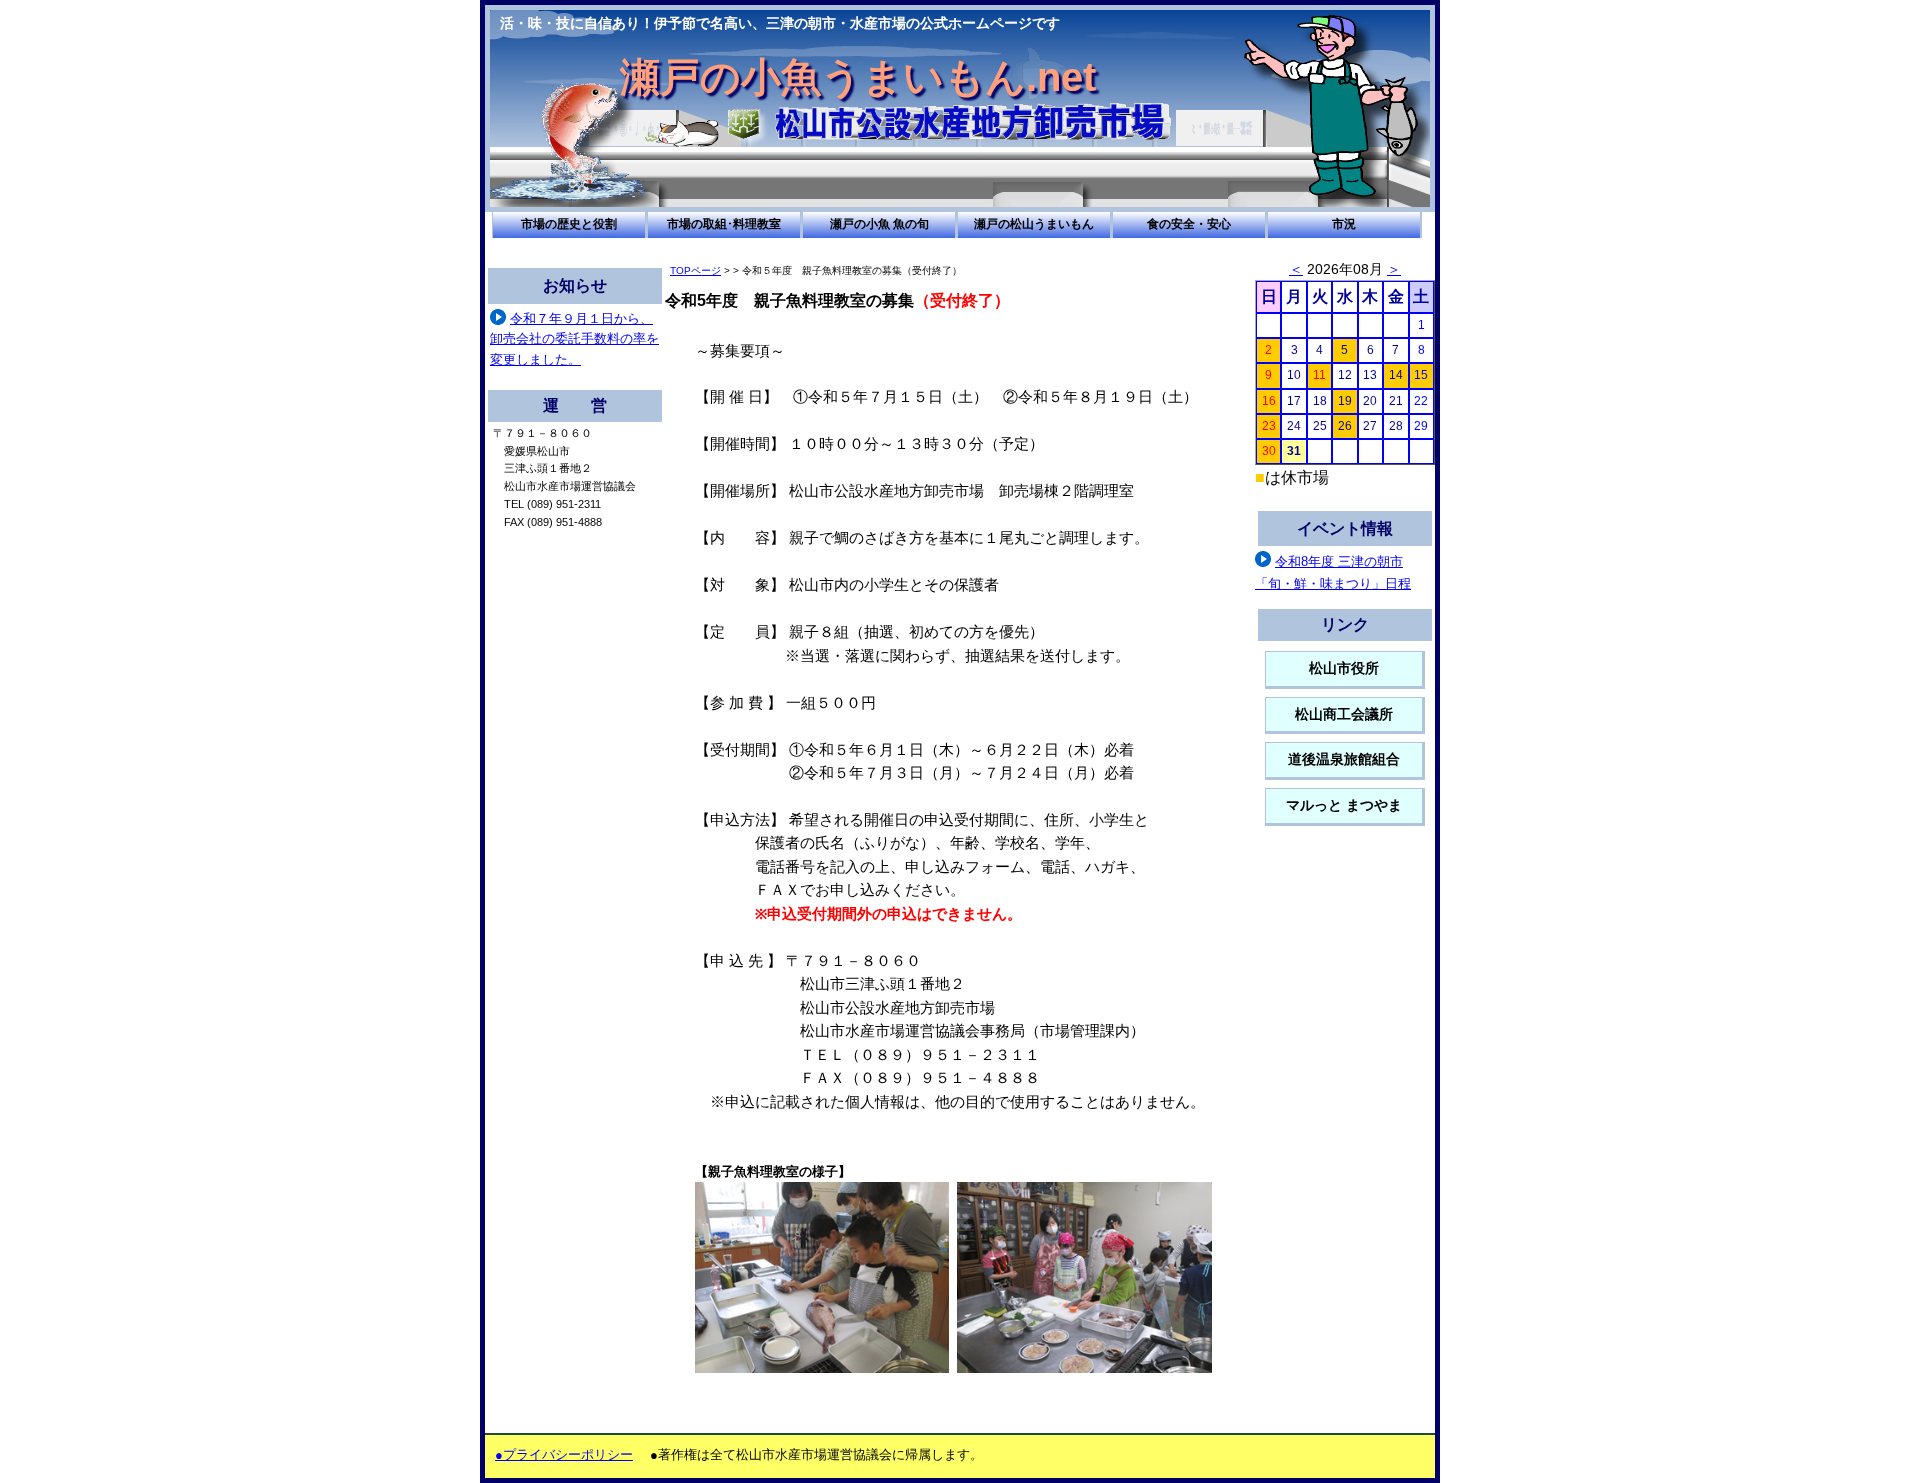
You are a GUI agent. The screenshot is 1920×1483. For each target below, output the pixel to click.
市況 (1344, 224)
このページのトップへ (1225, 1428)
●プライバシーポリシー (564, 1454)
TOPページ (695, 270)
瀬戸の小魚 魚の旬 (879, 224)
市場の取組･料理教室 (724, 224)
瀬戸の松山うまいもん (1034, 224)
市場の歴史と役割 (569, 224)
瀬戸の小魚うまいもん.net (858, 77)
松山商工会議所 (1344, 714)
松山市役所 (1344, 668)
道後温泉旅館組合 (1344, 759)
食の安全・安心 (1189, 224)
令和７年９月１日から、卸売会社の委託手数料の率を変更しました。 (574, 339)
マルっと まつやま (1344, 805)
